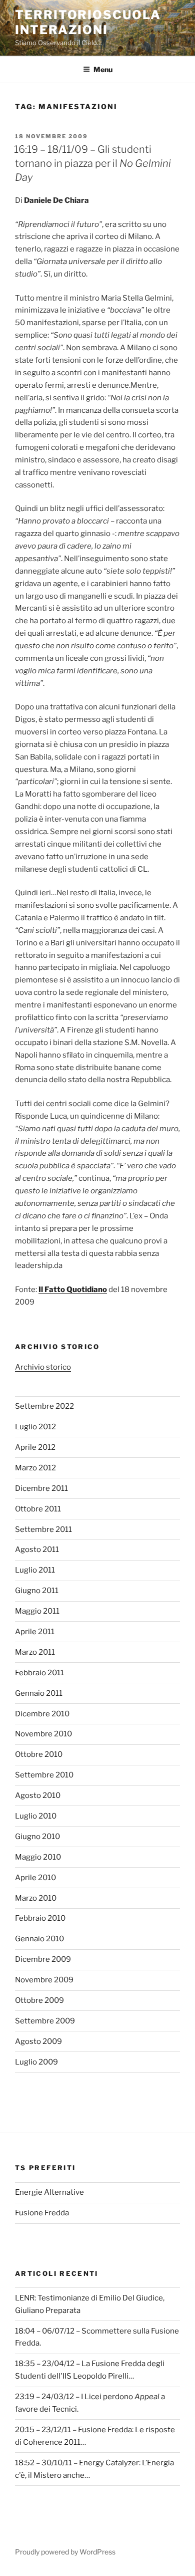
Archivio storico (43, 1367)
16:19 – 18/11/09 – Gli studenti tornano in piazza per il (92, 163)
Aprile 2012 (35, 1447)
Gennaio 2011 (39, 1693)
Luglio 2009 (36, 2062)
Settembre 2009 (45, 2021)
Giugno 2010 (37, 1837)
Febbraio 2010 (40, 1918)
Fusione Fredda (42, 2213)
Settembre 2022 (44, 1406)
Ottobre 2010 (39, 1754)
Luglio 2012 (35, 1427)
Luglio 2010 (36, 1816)
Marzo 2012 (35, 1468)
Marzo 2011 (35, 1652)
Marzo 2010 (36, 1898)
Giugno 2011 (37, 1591)
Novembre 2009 (44, 1980)
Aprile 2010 (35, 1878)
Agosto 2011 (37, 1550)
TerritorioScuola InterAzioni (88, 22)
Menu (103, 69)
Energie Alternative (49, 2192)
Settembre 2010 (44, 1775)
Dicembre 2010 (42, 1714)
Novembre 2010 (43, 1734)
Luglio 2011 (35, 1570)
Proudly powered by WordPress (65, 2552)
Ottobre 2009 (39, 2000)
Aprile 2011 (35, 1632)
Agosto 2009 (38, 2041)
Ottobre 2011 (38, 1509)
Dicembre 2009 (43, 1959)
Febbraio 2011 (39, 1673)
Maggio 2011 (37, 1611)
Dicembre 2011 (41, 1488)
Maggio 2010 (38, 1857)
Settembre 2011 (43, 1529)
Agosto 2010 (38, 1795)
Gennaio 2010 (39, 1939)
